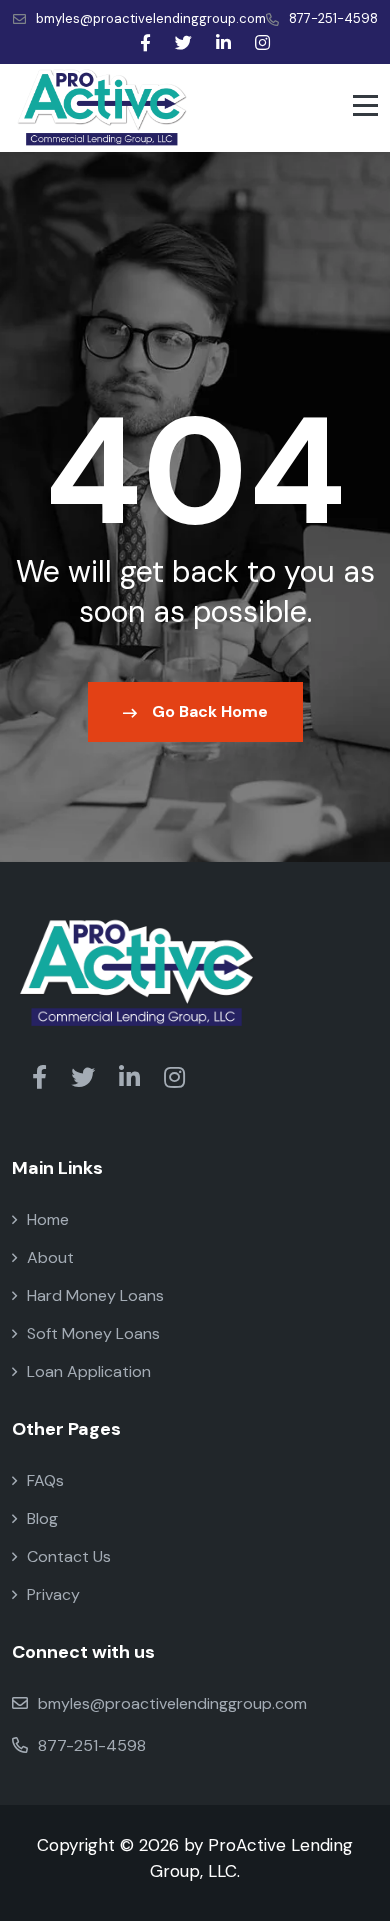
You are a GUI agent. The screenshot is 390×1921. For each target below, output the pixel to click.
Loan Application (89, 1371)
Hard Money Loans (95, 1295)
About (50, 1257)
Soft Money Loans (93, 1333)
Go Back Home (210, 711)
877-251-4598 (333, 18)
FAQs (45, 1480)
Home (48, 1219)
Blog (42, 1518)
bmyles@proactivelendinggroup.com (151, 18)
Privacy (53, 1594)
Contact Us (69, 1556)
